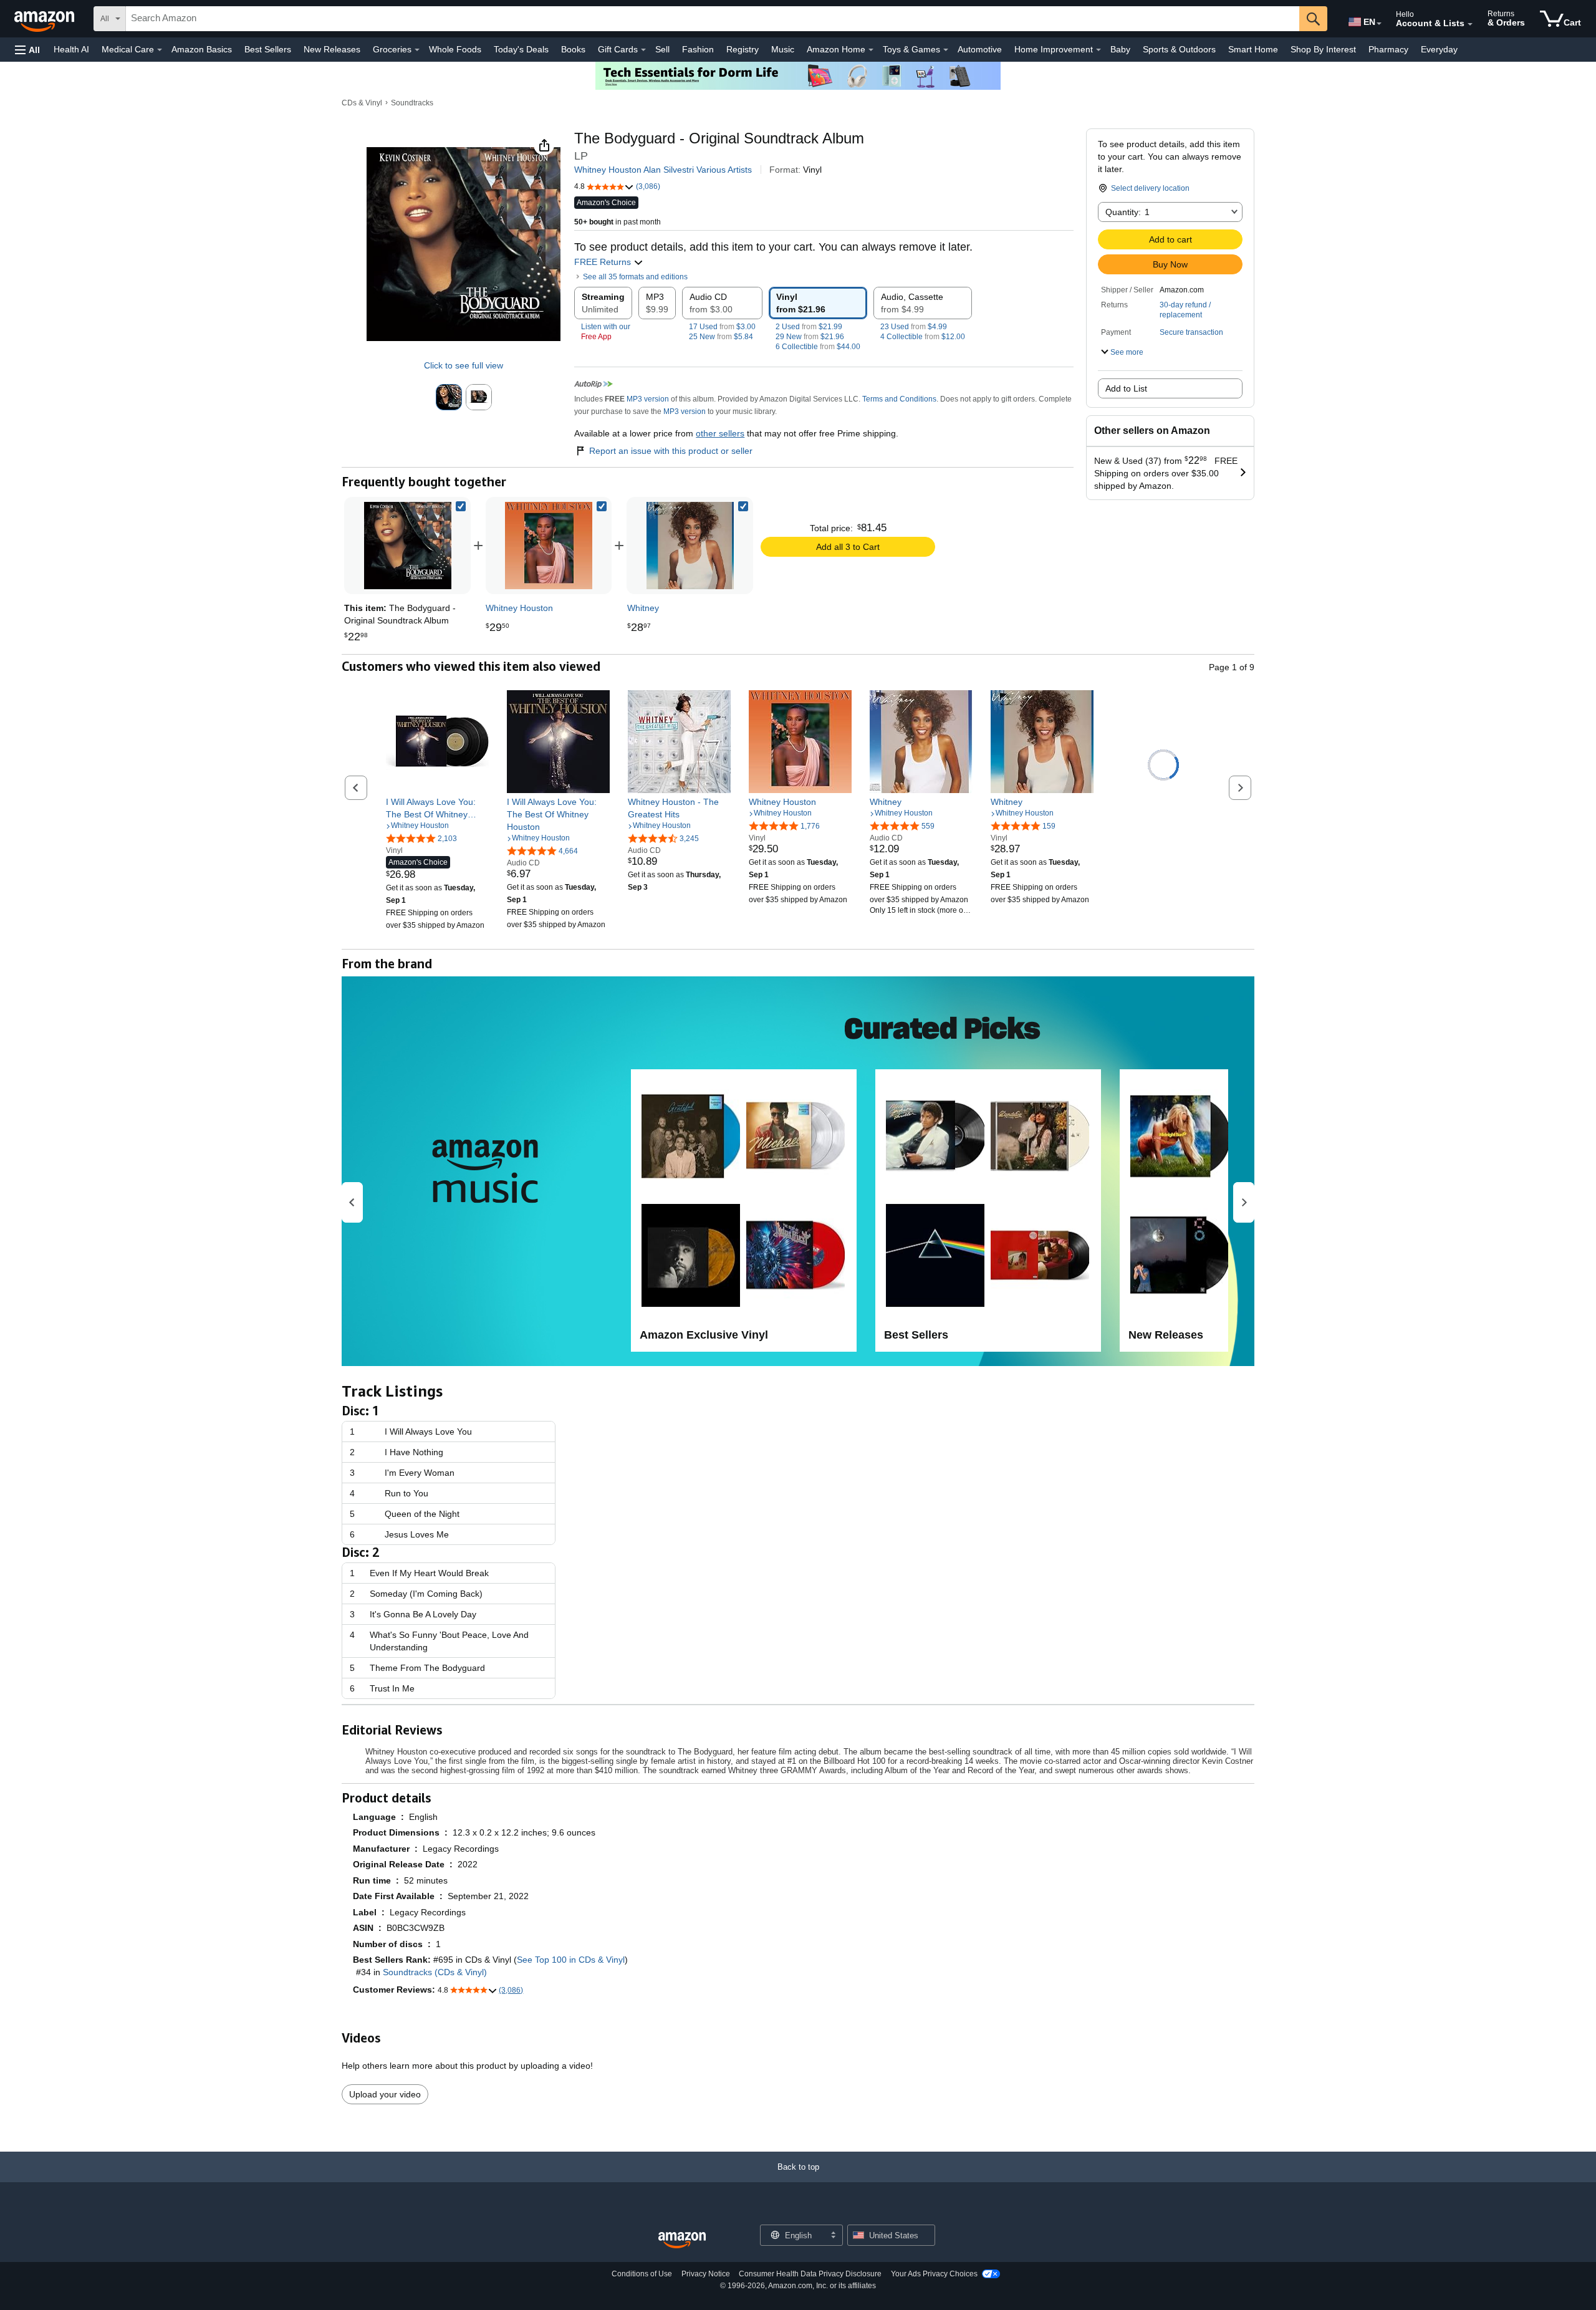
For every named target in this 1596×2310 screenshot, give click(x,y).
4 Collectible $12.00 (923, 337)
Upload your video (385, 2094)
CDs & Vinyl (362, 103)
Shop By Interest (1323, 49)
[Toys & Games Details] (946, 50)
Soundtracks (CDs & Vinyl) (435, 1972)
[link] (549, 546)
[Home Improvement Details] (1098, 50)
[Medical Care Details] (160, 50)
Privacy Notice (706, 2274)
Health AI (71, 49)
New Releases (332, 49)
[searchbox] (713, 19)
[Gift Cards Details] (643, 50)
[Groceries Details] (417, 50)
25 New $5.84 (721, 337)
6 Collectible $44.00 (818, 347)
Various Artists (724, 170)
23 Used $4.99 (914, 327)
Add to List (1126, 388)
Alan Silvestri (669, 170)
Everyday (1439, 49)
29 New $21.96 (810, 337)
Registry (743, 49)
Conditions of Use (642, 2274)
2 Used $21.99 (809, 327)
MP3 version (648, 399)
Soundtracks (412, 103)
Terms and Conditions (899, 399)
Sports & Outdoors (1179, 49)
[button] (27, 50)
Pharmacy (1388, 49)
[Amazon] (46, 19)
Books (573, 49)
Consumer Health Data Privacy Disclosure (810, 2274)
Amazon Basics (202, 49)
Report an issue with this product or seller (671, 451)
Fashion (698, 49)
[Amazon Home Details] (871, 50)
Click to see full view (464, 365)
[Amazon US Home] (682, 2240)
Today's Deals (521, 49)
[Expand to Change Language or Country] (1379, 24)
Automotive (980, 49)
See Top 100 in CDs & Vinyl (571, 1960)
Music (783, 49)
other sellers (720, 433)
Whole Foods (455, 49)
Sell (662, 49)
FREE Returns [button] (604, 262)
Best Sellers (268, 49)
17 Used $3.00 (722, 327)
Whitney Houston (608, 170)
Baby (1120, 49)
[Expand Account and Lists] (1470, 24)
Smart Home (1253, 49)
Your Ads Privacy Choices (934, 2274)
